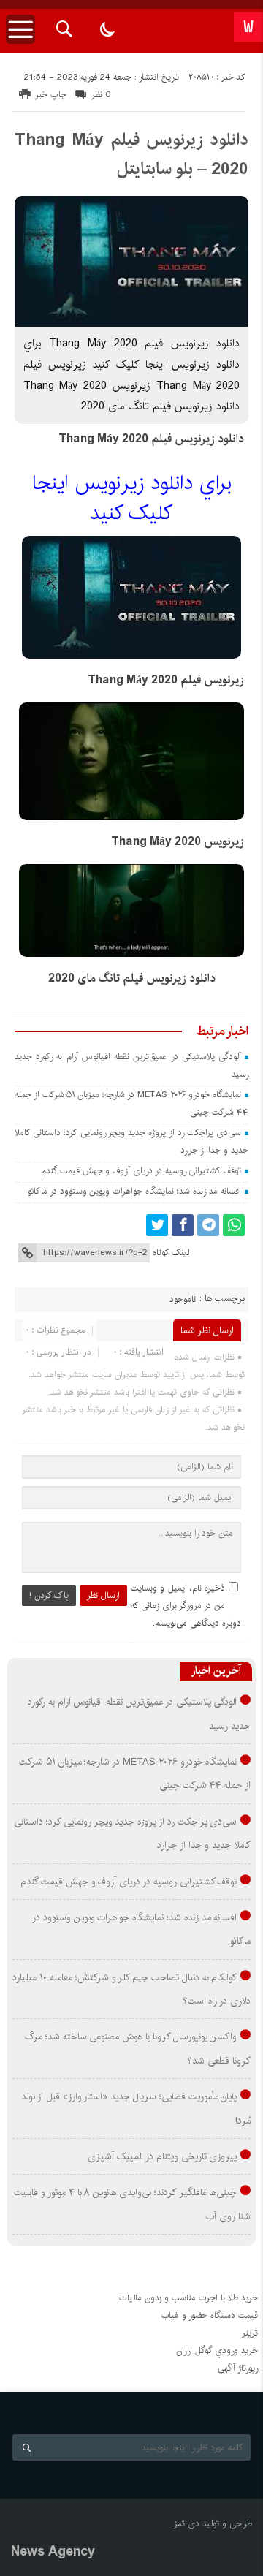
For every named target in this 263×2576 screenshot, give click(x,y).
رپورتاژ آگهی (238, 2368)
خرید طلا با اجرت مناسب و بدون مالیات (188, 2298)
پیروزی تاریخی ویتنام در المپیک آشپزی (162, 2156)
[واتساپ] (234, 1225)
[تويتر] (157, 1225)
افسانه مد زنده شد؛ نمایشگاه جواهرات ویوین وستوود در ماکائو (134, 1191)
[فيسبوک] (183, 1225)
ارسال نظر (103, 1595)
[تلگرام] (208, 1225)
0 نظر (101, 95)
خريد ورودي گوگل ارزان (217, 2350)
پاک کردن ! (49, 1595)
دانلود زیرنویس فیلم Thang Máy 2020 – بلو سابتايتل (131, 154)
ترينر (250, 2333)
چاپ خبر (51, 95)
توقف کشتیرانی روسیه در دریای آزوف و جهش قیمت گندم (141, 1171)
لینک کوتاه (171, 1253)
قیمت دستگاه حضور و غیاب (210, 2315)
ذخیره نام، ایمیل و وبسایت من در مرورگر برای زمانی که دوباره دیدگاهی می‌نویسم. (186, 1606)
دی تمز (187, 2524)
